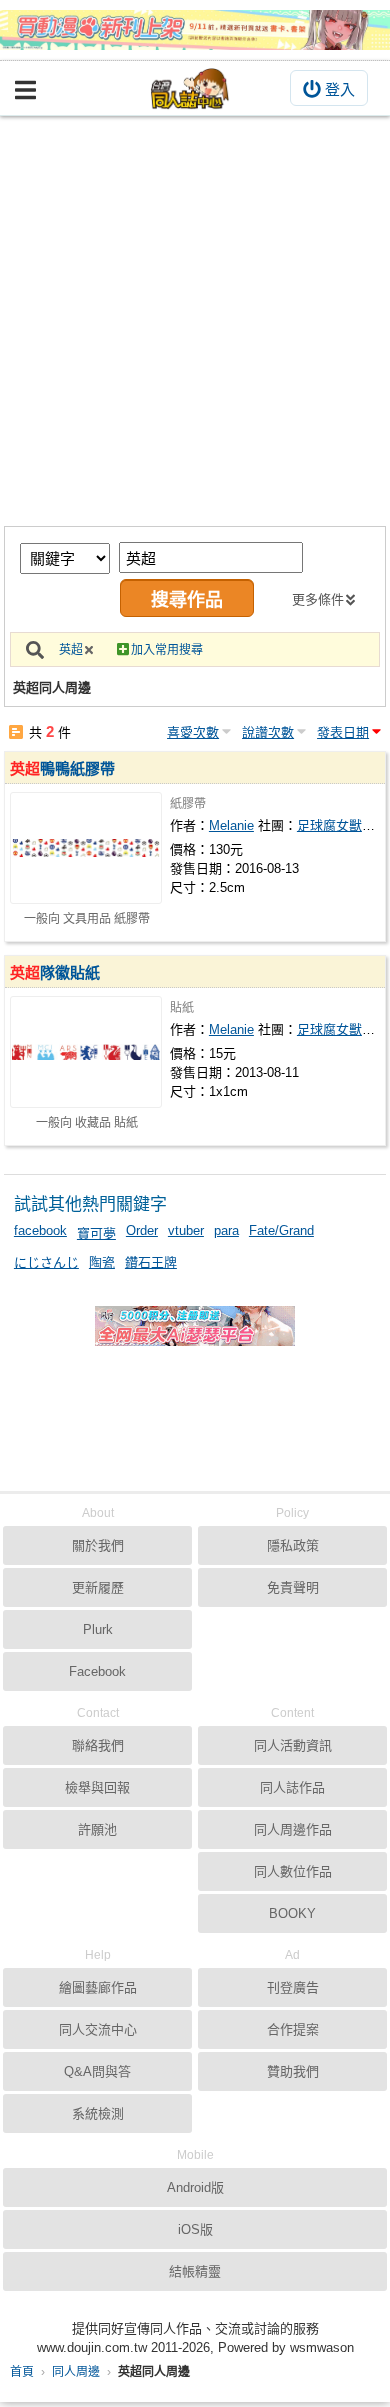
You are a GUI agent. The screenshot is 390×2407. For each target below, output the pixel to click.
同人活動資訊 (293, 1745)
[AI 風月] (195, 1334)
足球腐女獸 (329, 825)
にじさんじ (46, 1262)
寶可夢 (96, 1233)
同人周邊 (76, 2372)
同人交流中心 (98, 2029)
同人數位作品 (293, 1871)
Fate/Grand (281, 1230)
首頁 (22, 2372)
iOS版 (195, 2229)
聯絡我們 (98, 1745)
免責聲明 (293, 1587)
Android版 (195, 2187)
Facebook (97, 1671)
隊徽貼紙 (55, 972)
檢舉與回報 (97, 1787)
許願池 (97, 1829)
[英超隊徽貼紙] (86, 1052)
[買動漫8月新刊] (195, 30)
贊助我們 (293, 2071)
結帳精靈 (195, 2271)
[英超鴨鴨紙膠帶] (86, 848)
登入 (340, 89)
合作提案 (293, 2029)
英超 (71, 650)
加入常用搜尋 (167, 650)
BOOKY (292, 1913)
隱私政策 (293, 1545)
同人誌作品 (292, 1787)
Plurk (98, 1629)
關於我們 (98, 1545)
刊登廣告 (293, 1987)
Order (142, 1230)
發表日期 (343, 732)
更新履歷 (98, 1587)
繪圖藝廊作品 (98, 1987)
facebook (40, 1230)
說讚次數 (268, 732)
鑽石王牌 (151, 1262)
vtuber (186, 1230)
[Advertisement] (195, 321)
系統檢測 (98, 2113)
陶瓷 (102, 1262)
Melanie (231, 825)
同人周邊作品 (293, 1829)
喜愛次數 (193, 732)
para (226, 1230)
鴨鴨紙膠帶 (62, 768)
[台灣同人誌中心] (190, 88)
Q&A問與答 (97, 2071)
